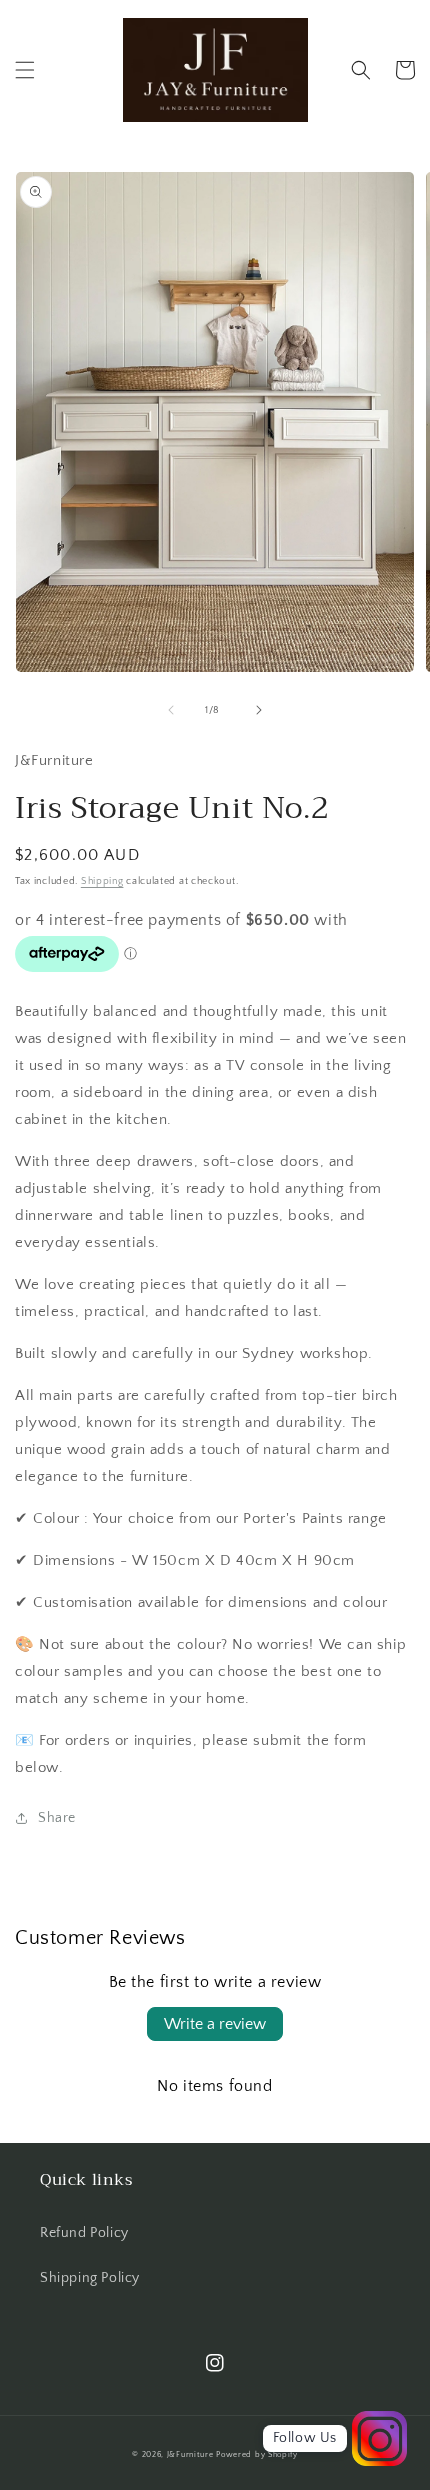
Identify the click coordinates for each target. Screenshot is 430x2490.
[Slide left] (171, 710)
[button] (25, 70)
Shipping (102, 881)
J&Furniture (190, 2454)
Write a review (215, 2024)
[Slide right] (259, 710)
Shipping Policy (90, 2278)
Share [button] (57, 1818)
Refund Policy (84, 2233)
